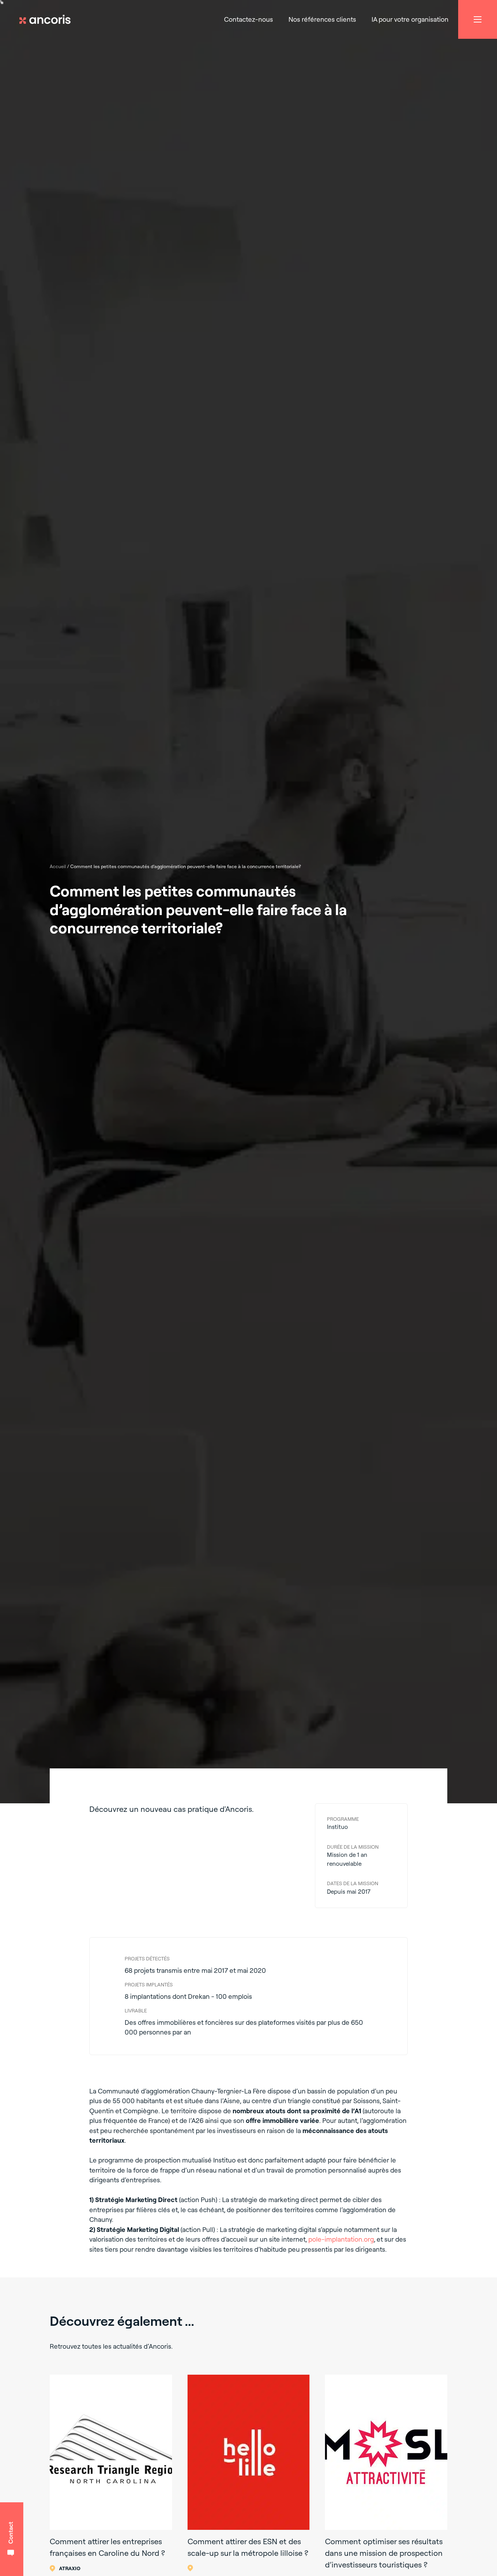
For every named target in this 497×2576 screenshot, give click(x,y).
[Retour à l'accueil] (49, 19)
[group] (111, 2474)
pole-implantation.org (341, 2239)
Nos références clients (322, 19)
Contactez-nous (248, 19)
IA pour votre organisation (410, 19)
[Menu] (478, 19)
